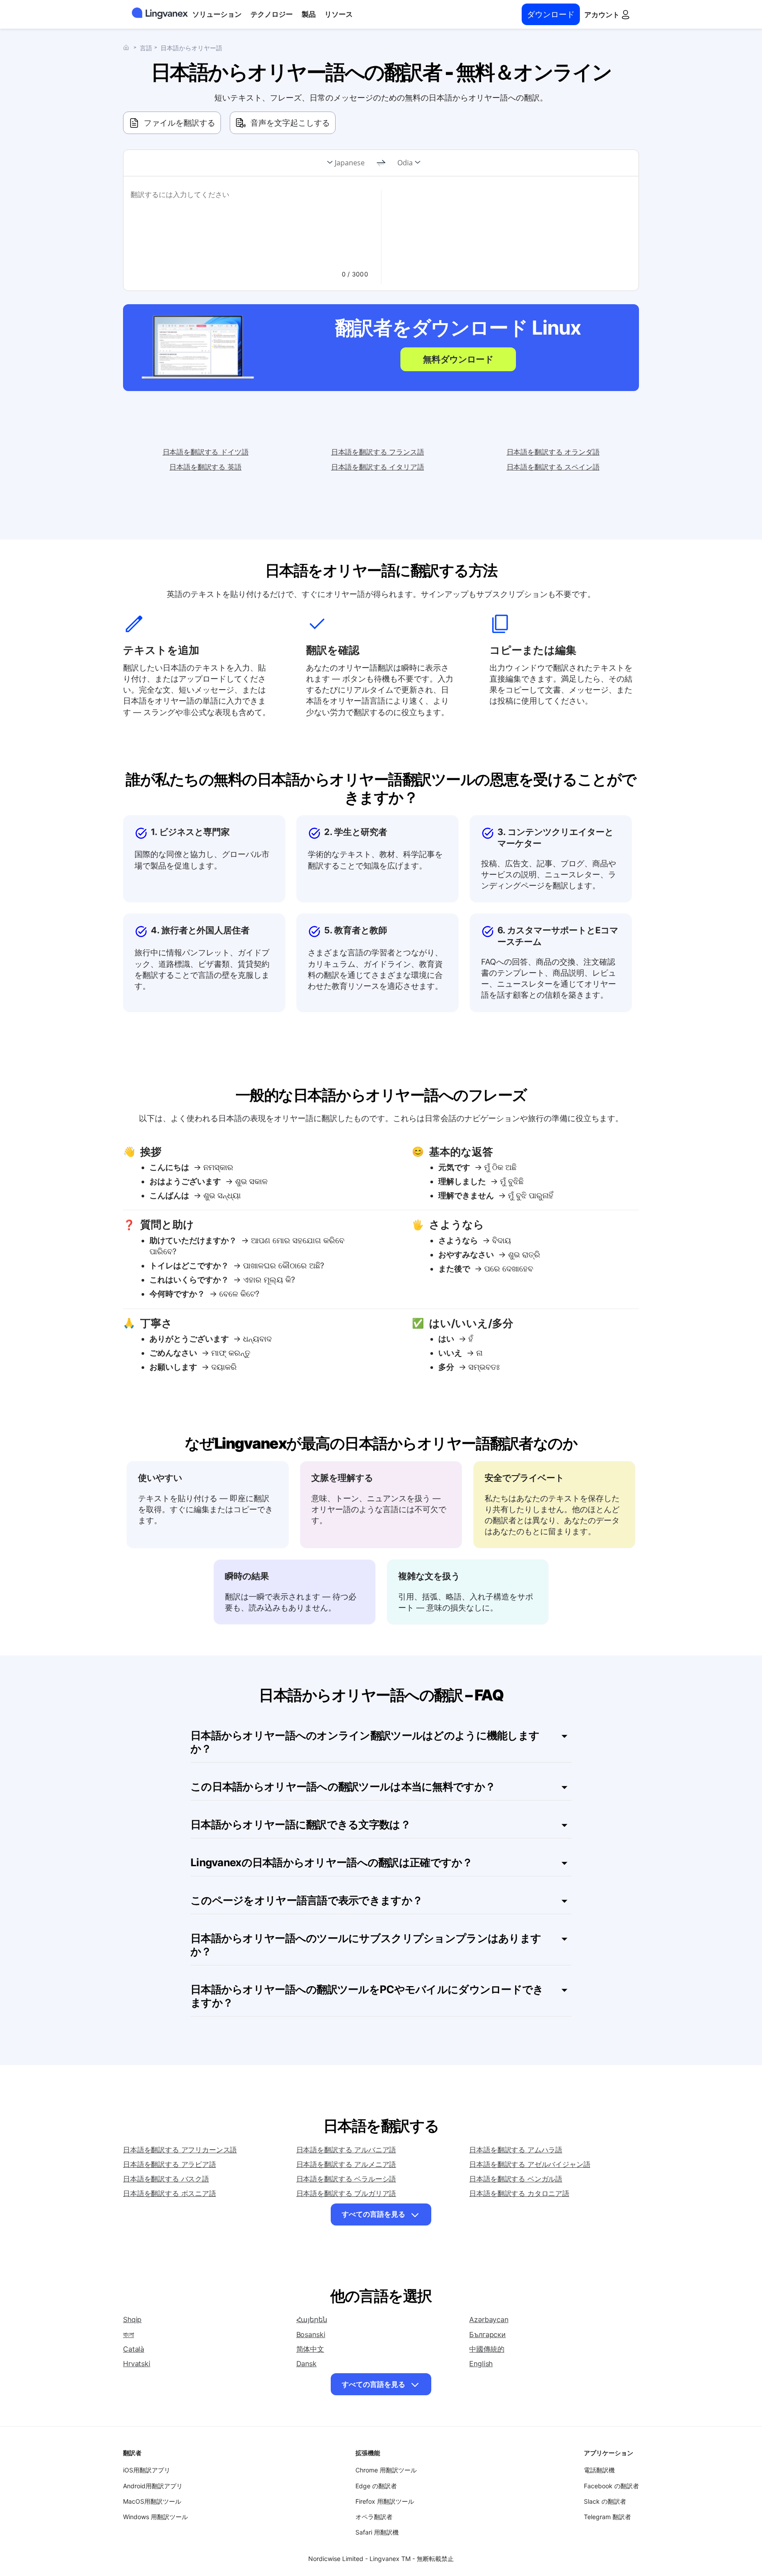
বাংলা (129, 2334)
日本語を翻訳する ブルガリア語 (346, 2193)
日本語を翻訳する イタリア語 (378, 467)
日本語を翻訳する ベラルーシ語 (346, 2179)
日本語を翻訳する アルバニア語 (346, 2150)
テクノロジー (272, 14)
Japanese (350, 163)
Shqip (132, 2319)
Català (134, 2349)
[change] (381, 163)
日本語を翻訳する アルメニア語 (346, 2164)
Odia (405, 163)
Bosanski (311, 2334)
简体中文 (310, 2349)
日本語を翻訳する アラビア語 (170, 2164)
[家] (128, 47)
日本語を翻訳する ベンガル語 (516, 2179)
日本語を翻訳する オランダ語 (553, 452)
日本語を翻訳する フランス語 (378, 452)
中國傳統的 (487, 2349)
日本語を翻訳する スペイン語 (553, 467)
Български (487, 2334)
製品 (309, 14)
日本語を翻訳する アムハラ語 (516, 2150)
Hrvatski (137, 2364)
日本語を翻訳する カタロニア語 (519, 2193)
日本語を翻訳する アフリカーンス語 (180, 2150)
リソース (339, 14)
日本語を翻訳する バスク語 (166, 2179)
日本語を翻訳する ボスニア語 (170, 2193)
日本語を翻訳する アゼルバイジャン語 (530, 2164)
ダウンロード (551, 14)
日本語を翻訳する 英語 (205, 467)
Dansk (306, 2364)
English (481, 2364)
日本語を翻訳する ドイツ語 (206, 452)
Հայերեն (312, 2319)
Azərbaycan (489, 2319)
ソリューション (217, 14)
